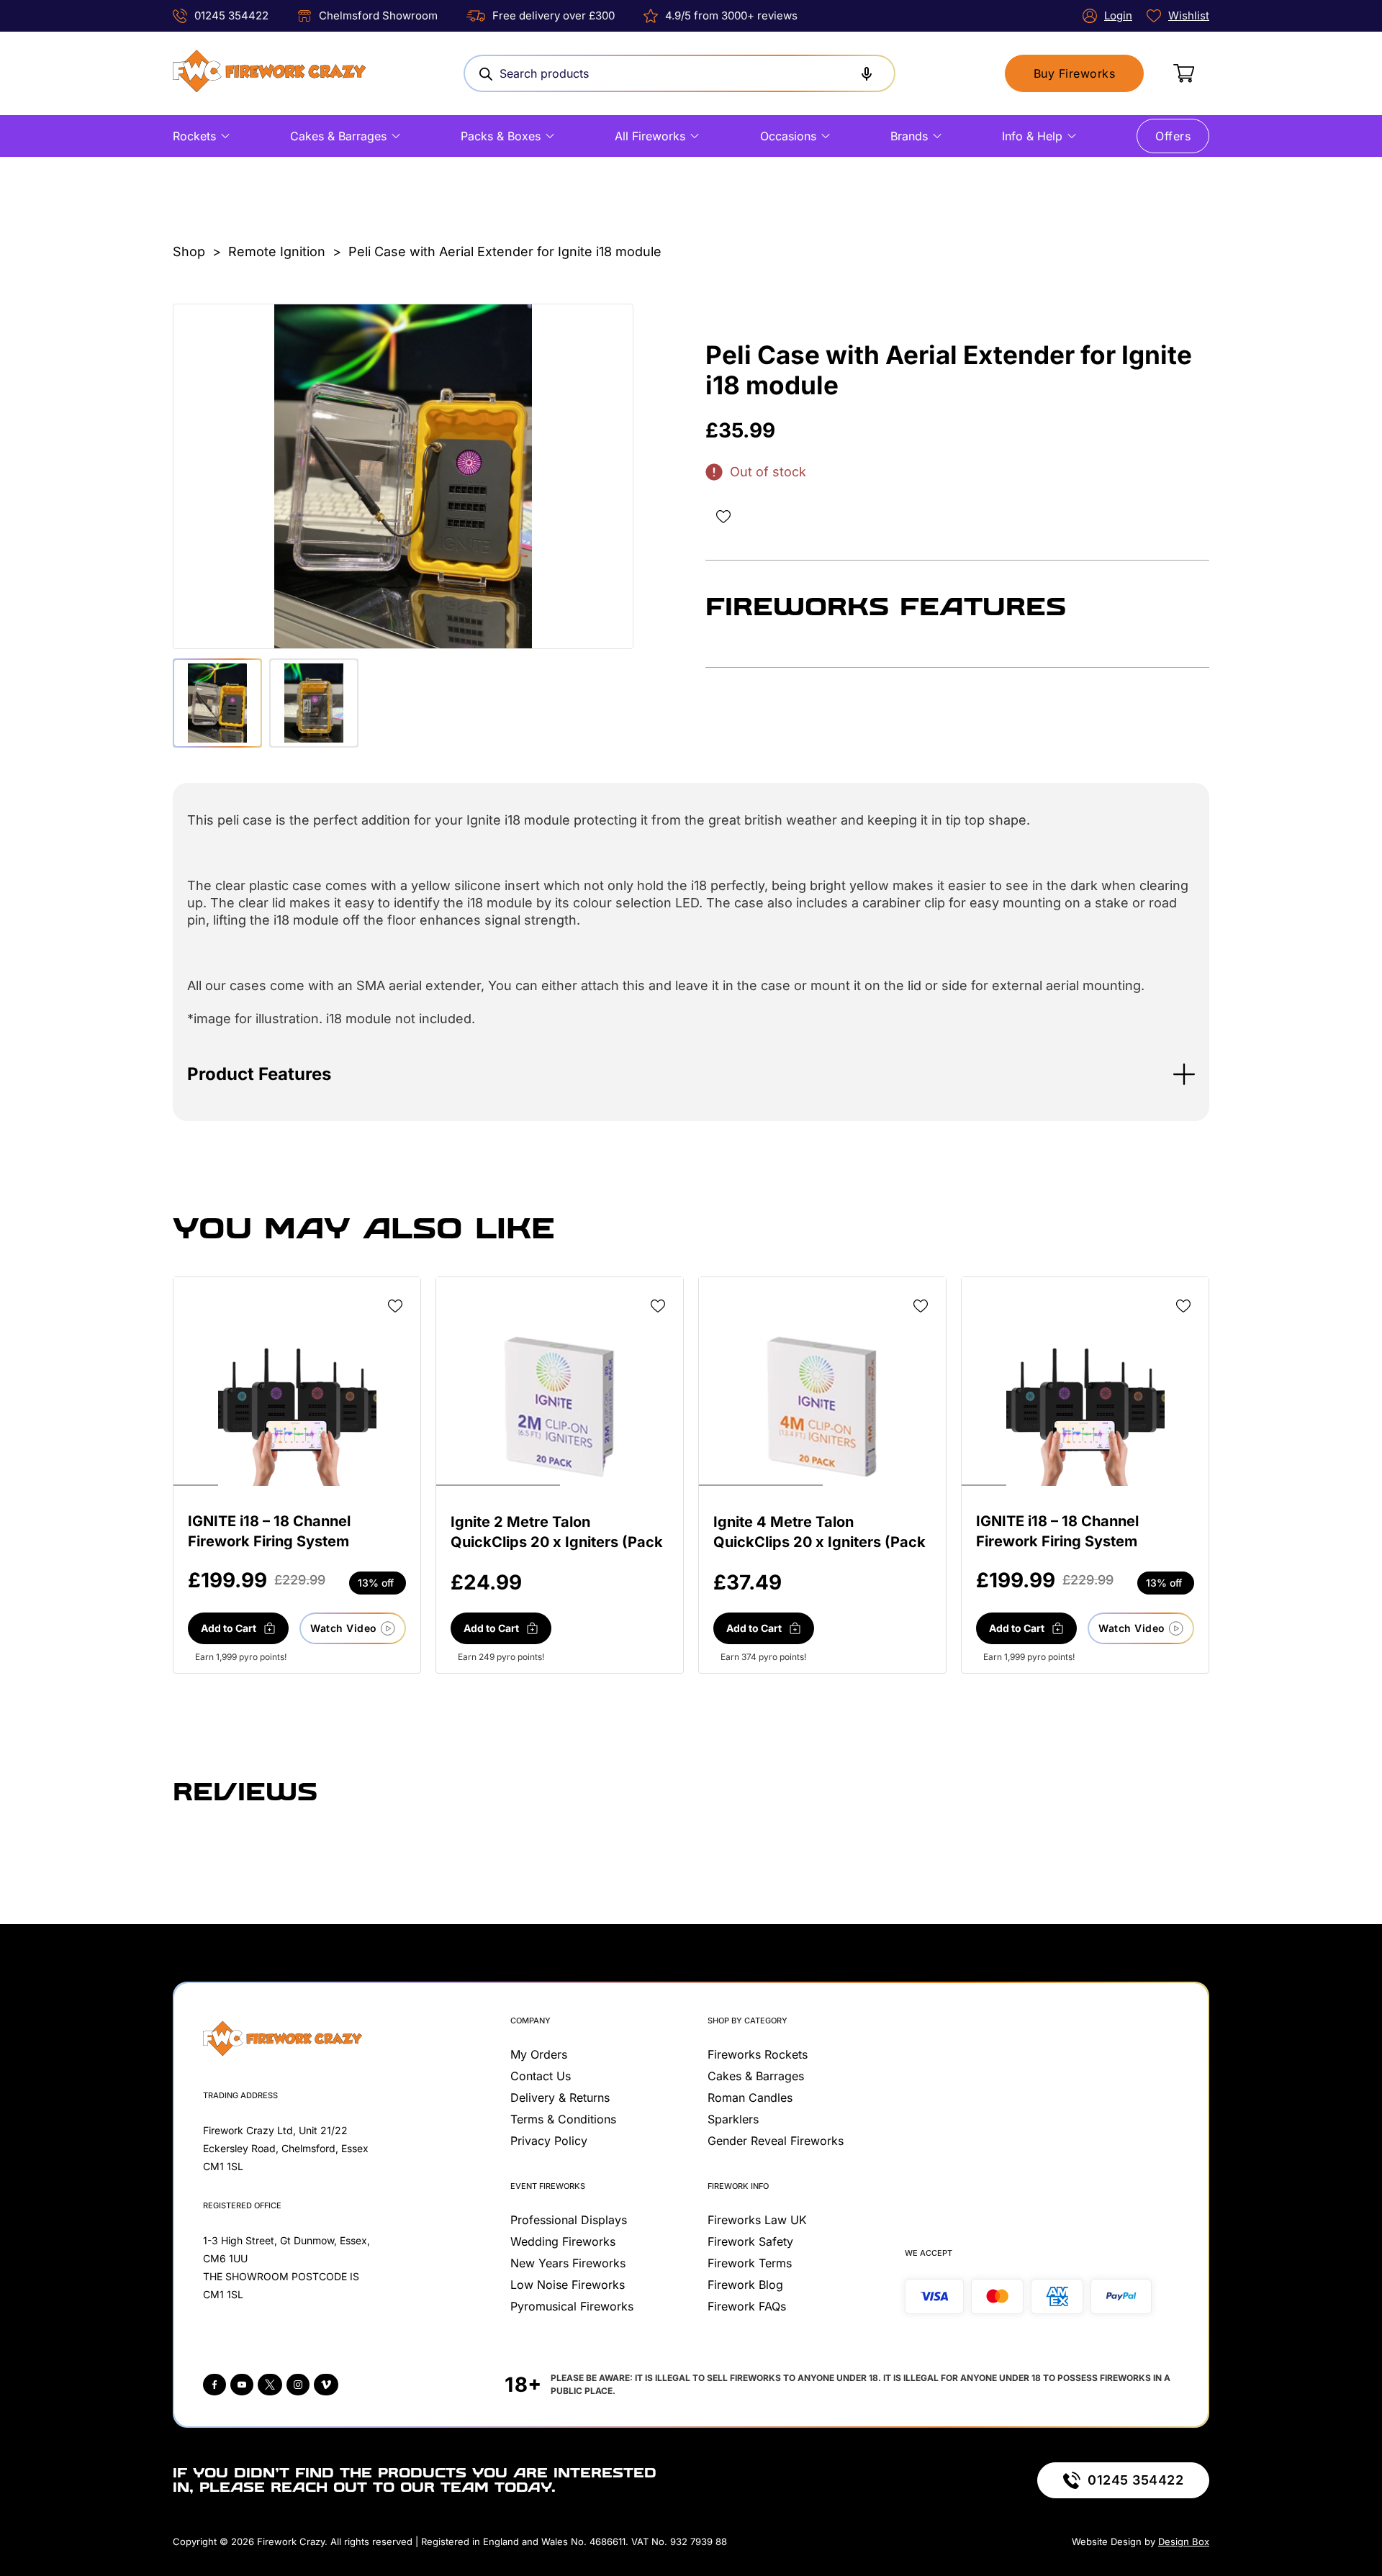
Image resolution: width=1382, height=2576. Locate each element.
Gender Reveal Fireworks (776, 2141)
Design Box (1184, 2541)
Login (1118, 15)
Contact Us (541, 2076)
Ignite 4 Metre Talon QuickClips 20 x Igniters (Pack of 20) (819, 1542)
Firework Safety (750, 2241)
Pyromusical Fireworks (572, 2306)
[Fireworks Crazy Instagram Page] (298, 2385)
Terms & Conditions (563, 2119)
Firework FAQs (747, 2306)
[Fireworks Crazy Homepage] (269, 73)
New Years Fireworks (568, 2263)
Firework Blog (745, 2285)
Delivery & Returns (560, 2097)
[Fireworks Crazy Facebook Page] (214, 2385)
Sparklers (733, 2119)
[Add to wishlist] (723, 517)
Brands (909, 136)
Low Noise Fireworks (568, 2285)
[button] (691, 1074)
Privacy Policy (549, 2141)
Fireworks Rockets (758, 2054)
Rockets (194, 136)
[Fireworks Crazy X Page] (270, 2385)
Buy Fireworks (1075, 73)
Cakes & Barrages (338, 136)
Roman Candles (750, 2097)
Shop (189, 251)
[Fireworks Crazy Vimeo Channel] (326, 2385)
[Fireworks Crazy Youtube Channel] (242, 2385)
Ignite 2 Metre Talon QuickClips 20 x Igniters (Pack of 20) (557, 1542)
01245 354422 (231, 15)
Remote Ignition (277, 251)
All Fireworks (650, 136)
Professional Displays (569, 2220)
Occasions (788, 136)
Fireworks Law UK (757, 2220)
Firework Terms (750, 2263)
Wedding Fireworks (563, 2241)
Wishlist (1189, 15)
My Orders (539, 2054)
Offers (1173, 136)
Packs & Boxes (501, 136)
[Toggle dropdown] (225, 136)
